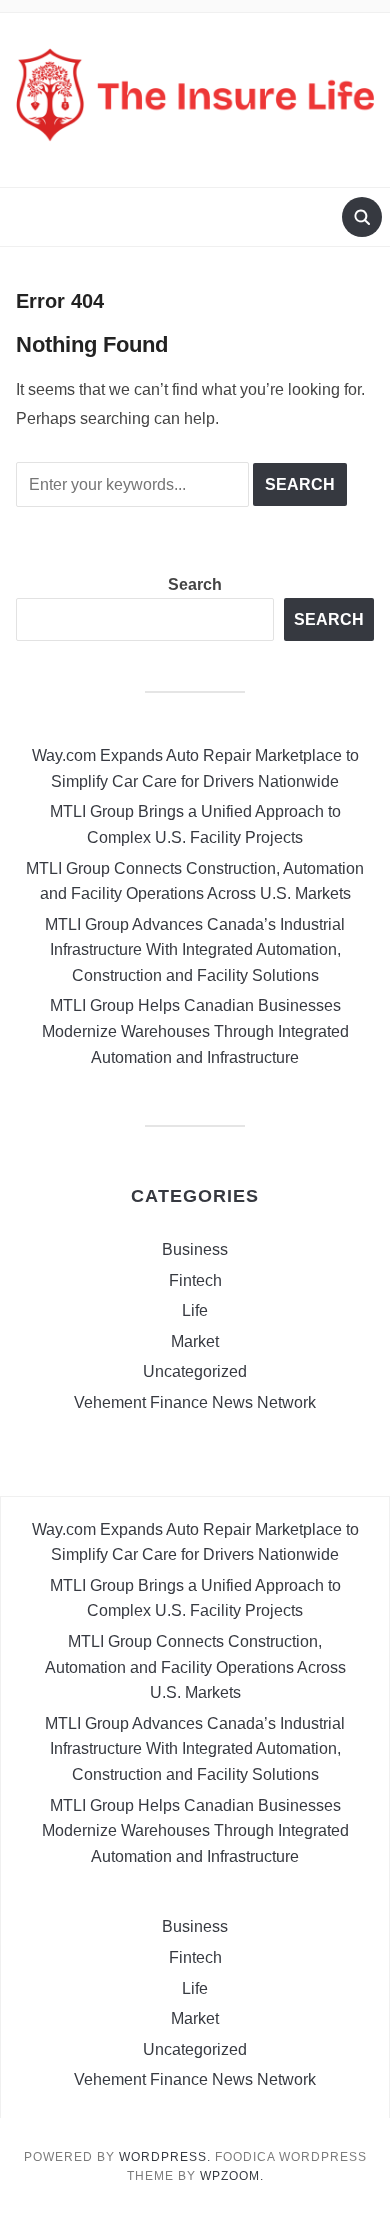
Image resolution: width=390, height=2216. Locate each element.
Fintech (195, 1280)
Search (195, 584)
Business (195, 1249)
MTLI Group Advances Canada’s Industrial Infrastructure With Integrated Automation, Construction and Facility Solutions (195, 950)
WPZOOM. (232, 2176)
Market (195, 1341)
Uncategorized (195, 1371)
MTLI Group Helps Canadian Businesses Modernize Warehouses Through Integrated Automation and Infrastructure (195, 1031)
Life (195, 1310)
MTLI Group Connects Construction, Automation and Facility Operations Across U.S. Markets (195, 1667)
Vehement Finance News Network (195, 1402)
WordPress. (165, 2157)
